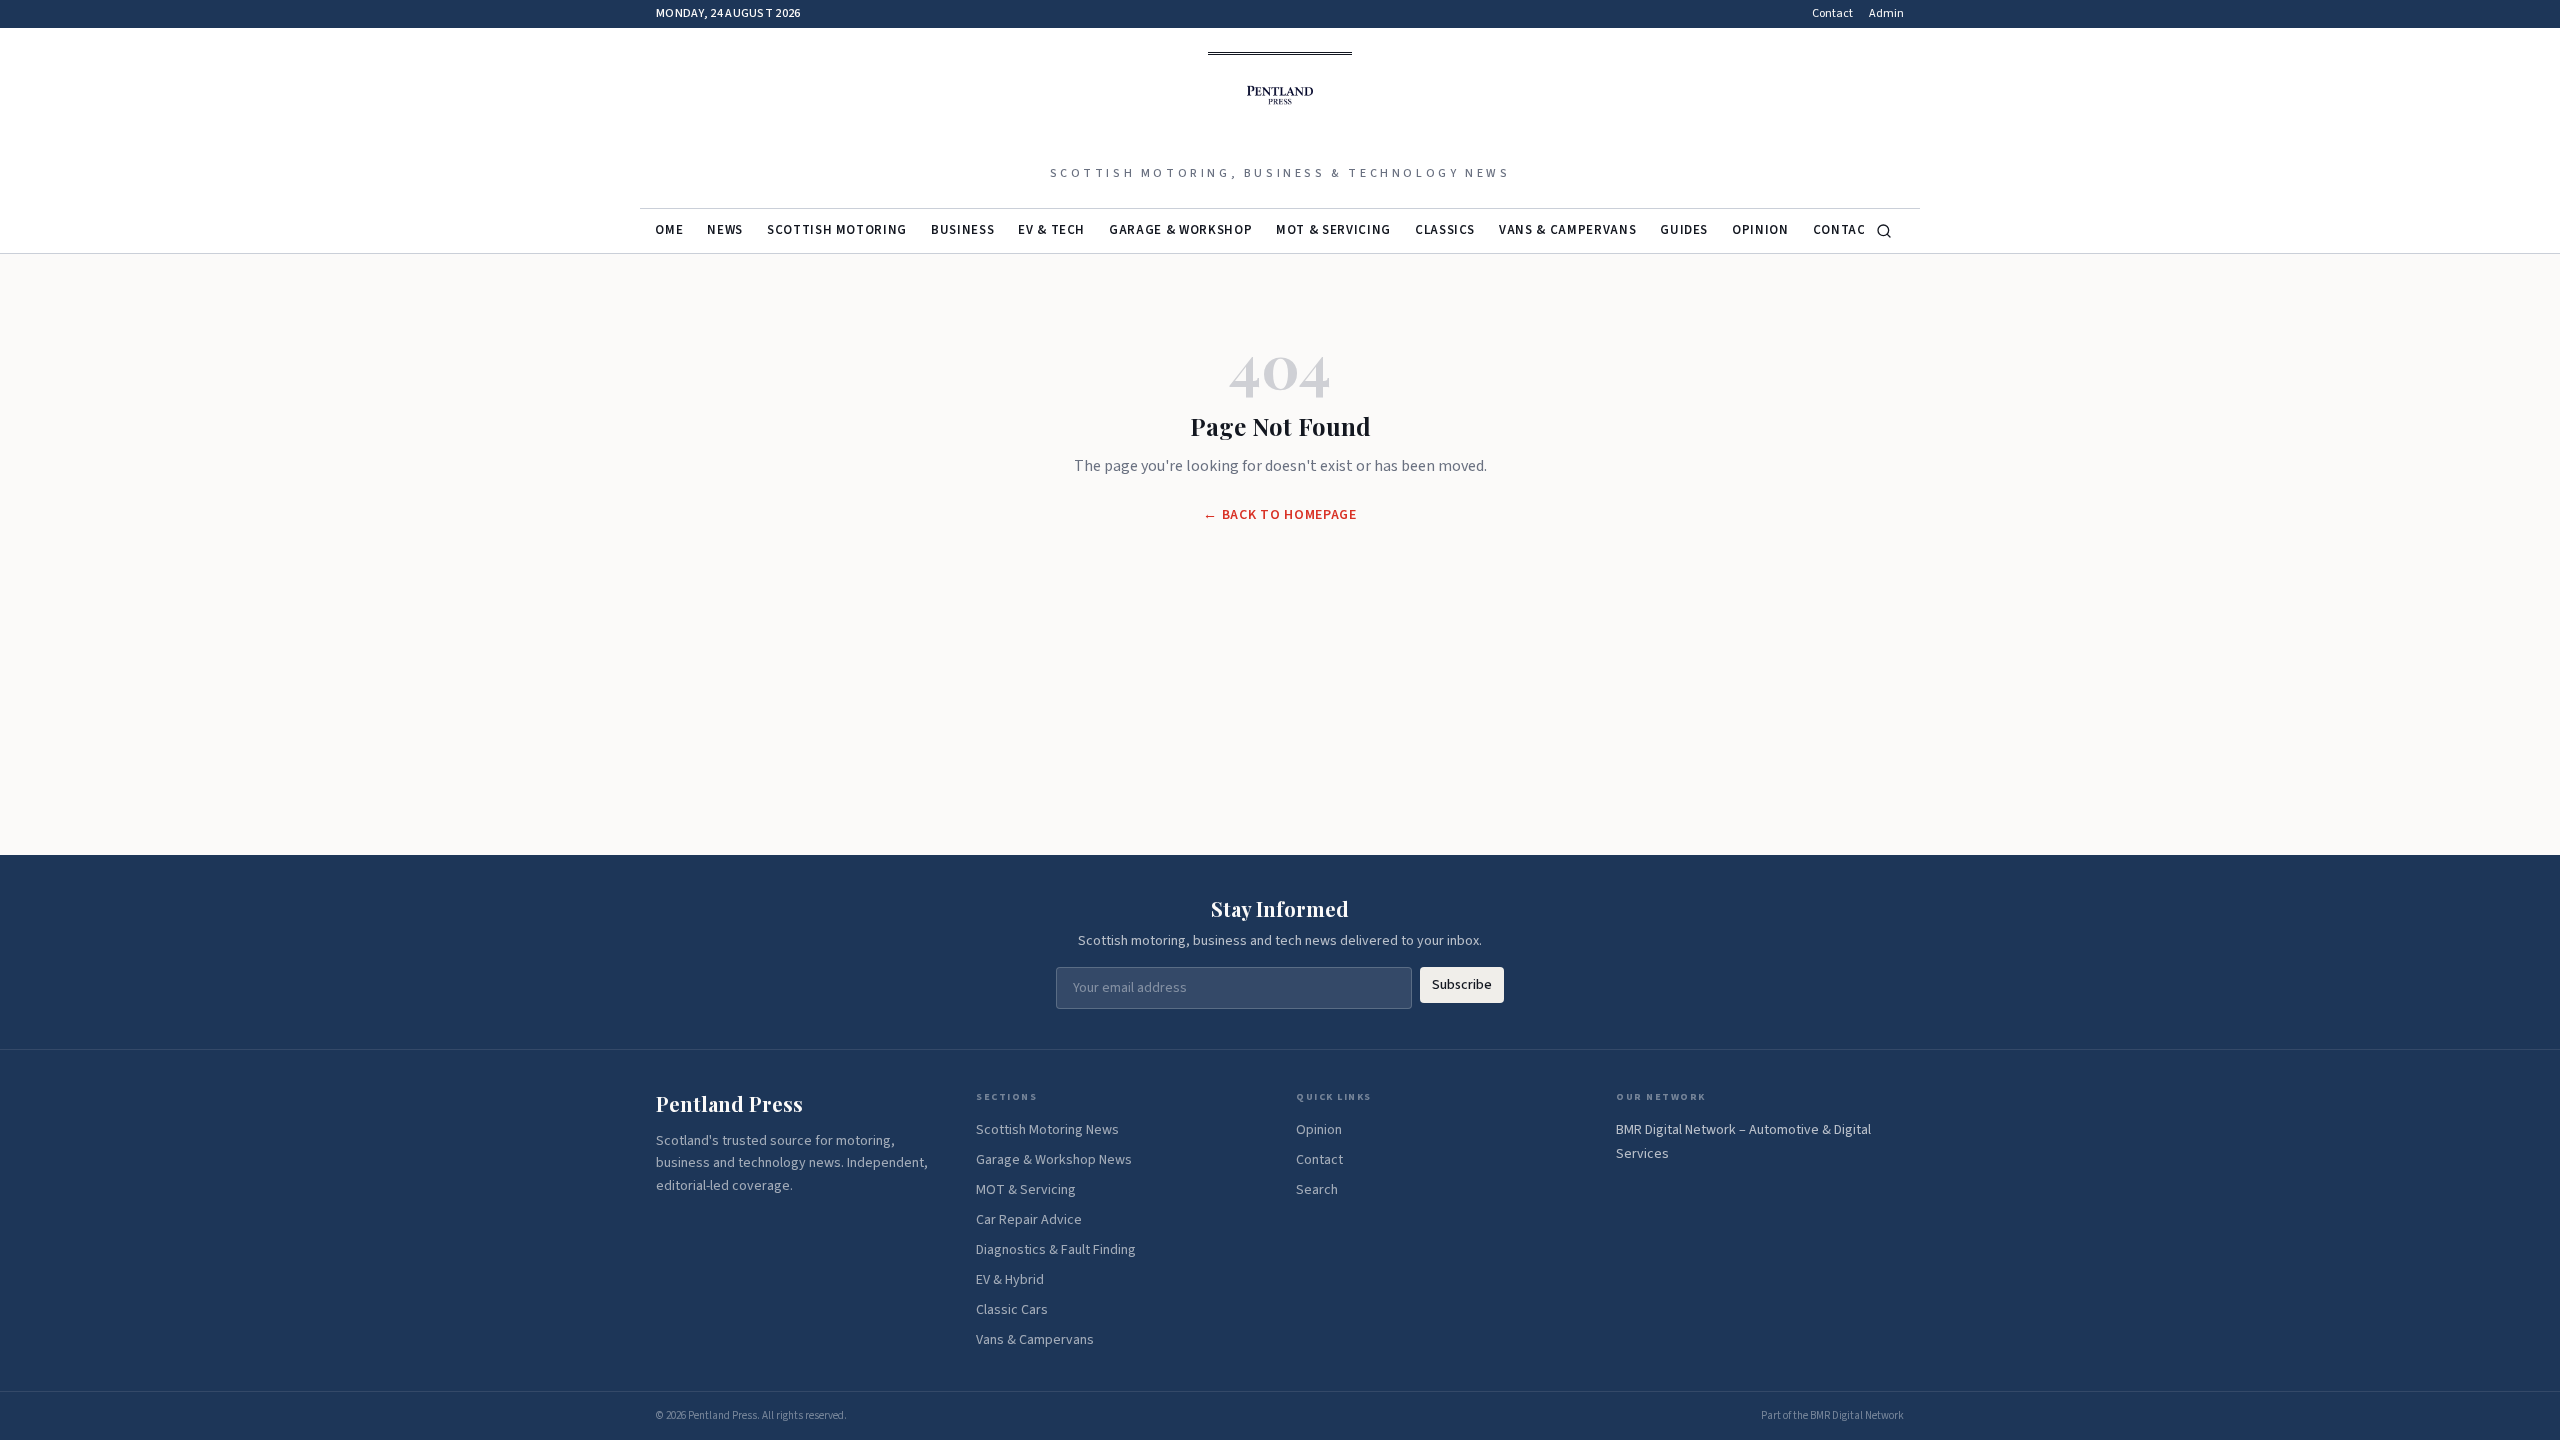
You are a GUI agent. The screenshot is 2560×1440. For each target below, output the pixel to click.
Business (962, 230)
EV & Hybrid (1010, 1280)
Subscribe (1462, 985)
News (725, 230)
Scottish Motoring (837, 230)
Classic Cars (1012, 1310)
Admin (1886, 14)
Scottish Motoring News (1047, 1130)
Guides (1684, 230)
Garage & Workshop (1180, 230)
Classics (1445, 230)
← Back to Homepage (1280, 515)
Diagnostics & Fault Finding (1056, 1250)
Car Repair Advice (1029, 1220)
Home (665, 230)
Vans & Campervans (1567, 230)
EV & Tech (1051, 230)
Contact (1832, 14)
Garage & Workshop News (1054, 1160)
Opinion (1760, 230)
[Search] (1884, 231)
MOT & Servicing (1333, 230)
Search (1317, 1190)
